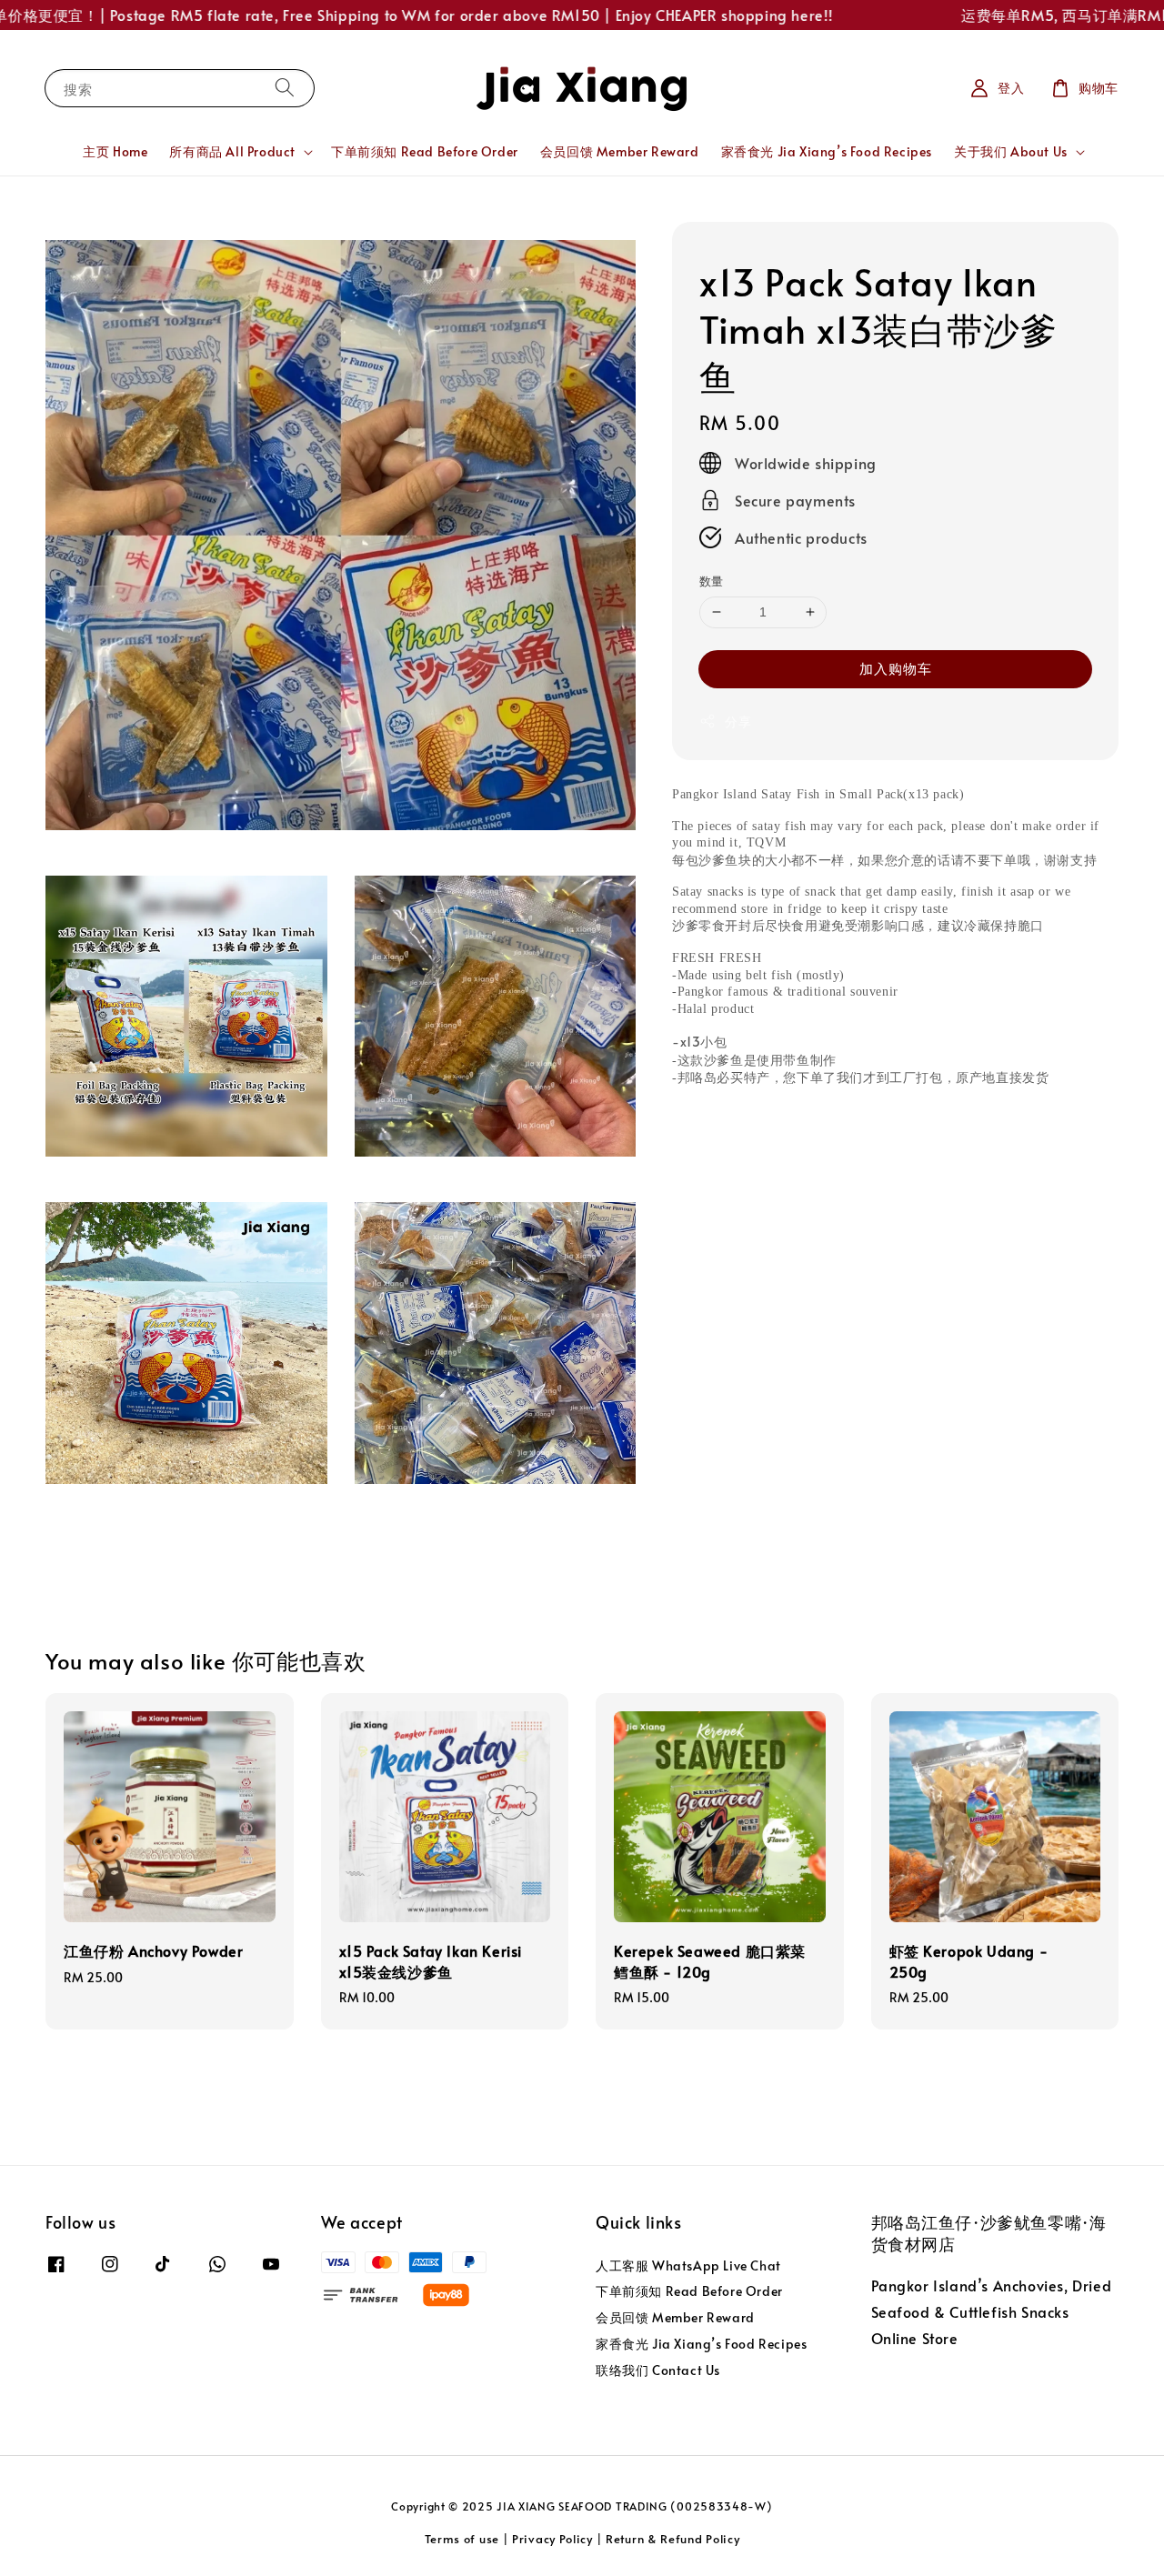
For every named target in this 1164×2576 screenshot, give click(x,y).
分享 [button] (738, 722)
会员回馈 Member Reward (620, 151)
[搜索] (285, 88)
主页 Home (115, 151)
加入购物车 (896, 668)
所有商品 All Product (232, 152)
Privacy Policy (552, 2539)
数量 (712, 581)
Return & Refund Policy (672, 2539)
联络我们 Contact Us (658, 2370)
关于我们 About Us (1011, 152)
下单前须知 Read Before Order (425, 151)
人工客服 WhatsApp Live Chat (688, 2266)
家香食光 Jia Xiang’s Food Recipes (827, 151)
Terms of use (462, 2539)
